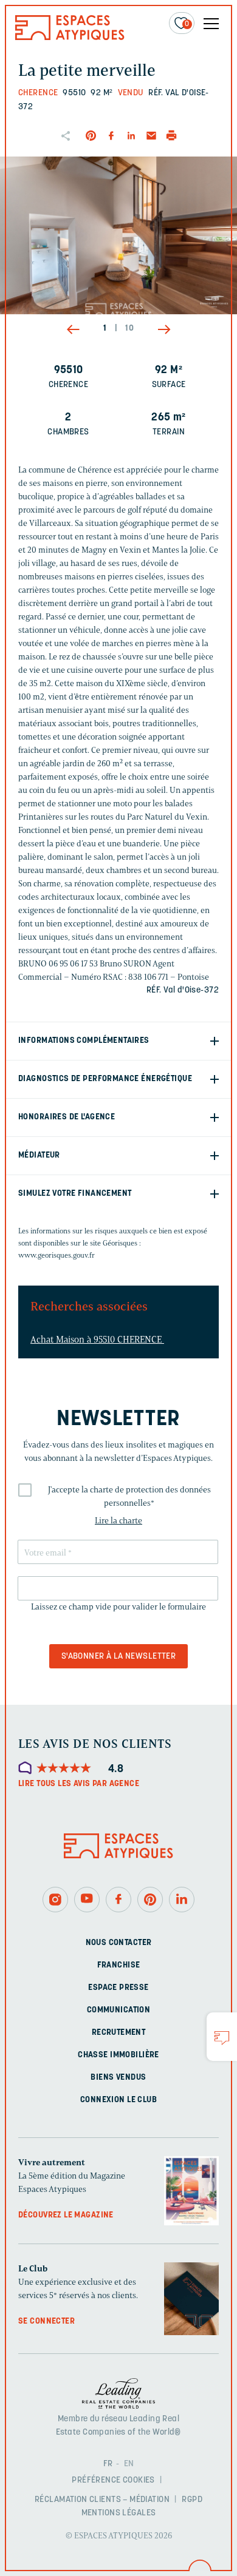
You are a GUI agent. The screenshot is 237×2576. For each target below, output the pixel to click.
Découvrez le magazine (66, 2215)
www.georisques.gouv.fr (57, 1255)
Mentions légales (119, 2513)
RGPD (192, 2500)
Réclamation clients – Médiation (102, 2500)
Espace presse (118, 1988)
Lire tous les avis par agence (79, 1784)
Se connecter (46, 2321)
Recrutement (119, 2033)
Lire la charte (118, 1521)
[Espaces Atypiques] (70, 37)
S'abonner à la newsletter (119, 1657)
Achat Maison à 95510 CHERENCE (97, 1340)
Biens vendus (118, 2078)
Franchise (119, 1965)
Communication (118, 2010)
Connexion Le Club (118, 2100)
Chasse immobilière (118, 2055)
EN (129, 2464)
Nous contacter (119, 1943)
